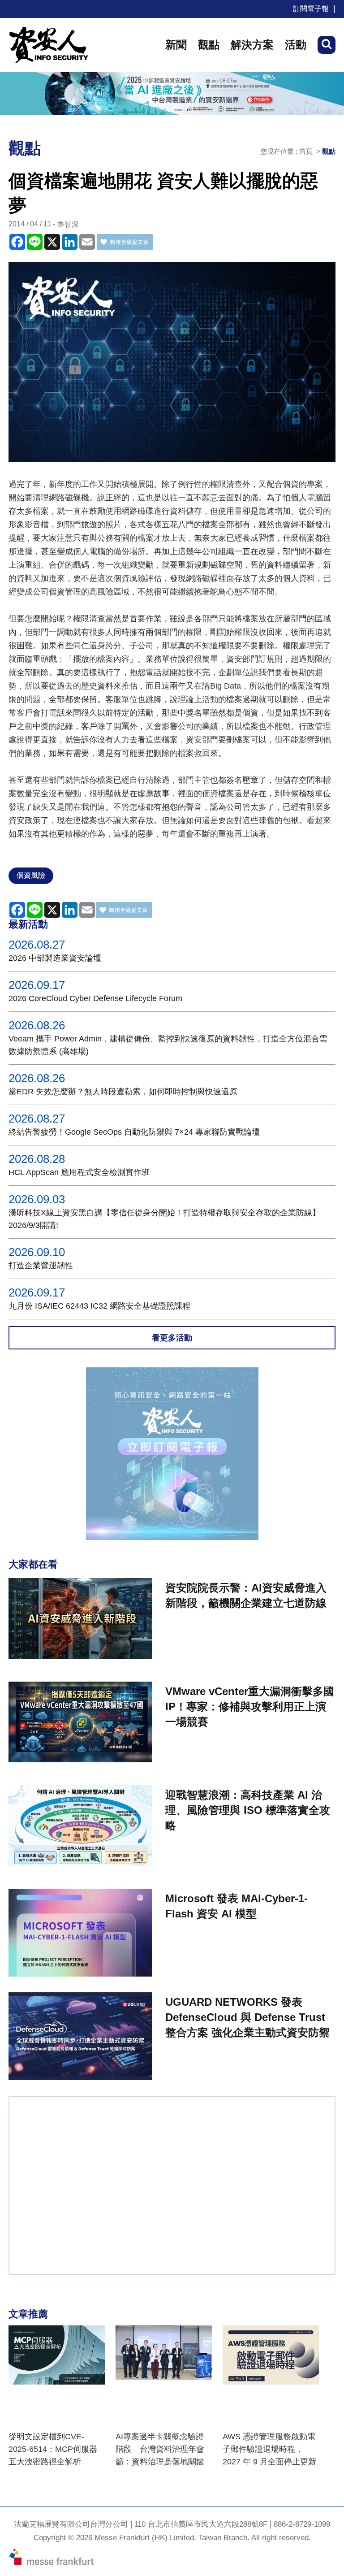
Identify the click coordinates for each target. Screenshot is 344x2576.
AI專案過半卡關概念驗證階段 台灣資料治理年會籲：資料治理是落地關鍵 (160, 2449)
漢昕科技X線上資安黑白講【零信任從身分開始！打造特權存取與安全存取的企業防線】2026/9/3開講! (164, 1219)
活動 (296, 45)
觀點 (209, 45)
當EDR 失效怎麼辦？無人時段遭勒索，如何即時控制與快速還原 (123, 1092)
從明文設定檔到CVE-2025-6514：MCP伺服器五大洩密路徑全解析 (53, 2449)
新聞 (176, 45)
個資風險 (31, 875)
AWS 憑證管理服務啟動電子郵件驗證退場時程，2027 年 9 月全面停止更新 (269, 2449)
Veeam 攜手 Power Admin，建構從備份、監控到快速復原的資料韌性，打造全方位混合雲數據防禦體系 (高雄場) (168, 1045)
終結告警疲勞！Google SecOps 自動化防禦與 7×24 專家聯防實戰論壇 (134, 1132)
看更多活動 (172, 1338)
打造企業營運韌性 (41, 1266)
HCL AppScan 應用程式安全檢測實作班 (79, 1172)
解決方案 (252, 45)
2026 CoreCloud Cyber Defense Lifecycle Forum (95, 998)
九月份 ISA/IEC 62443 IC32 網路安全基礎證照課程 (99, 1306)
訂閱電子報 (311, 9)
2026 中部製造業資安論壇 (55, 958)
